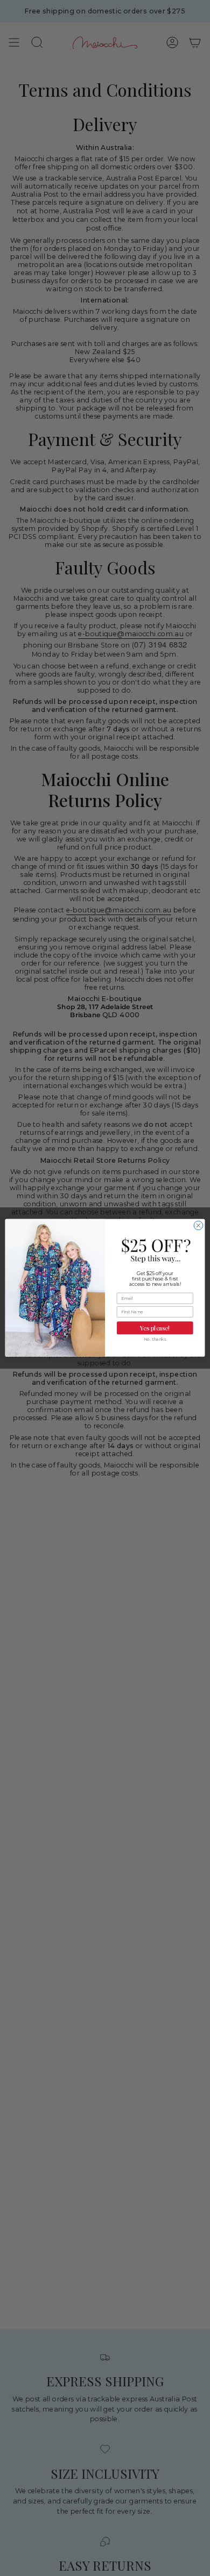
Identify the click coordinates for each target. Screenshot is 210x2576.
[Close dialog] (198, 1226)
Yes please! (155, 1328)
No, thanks (155, 1339)
